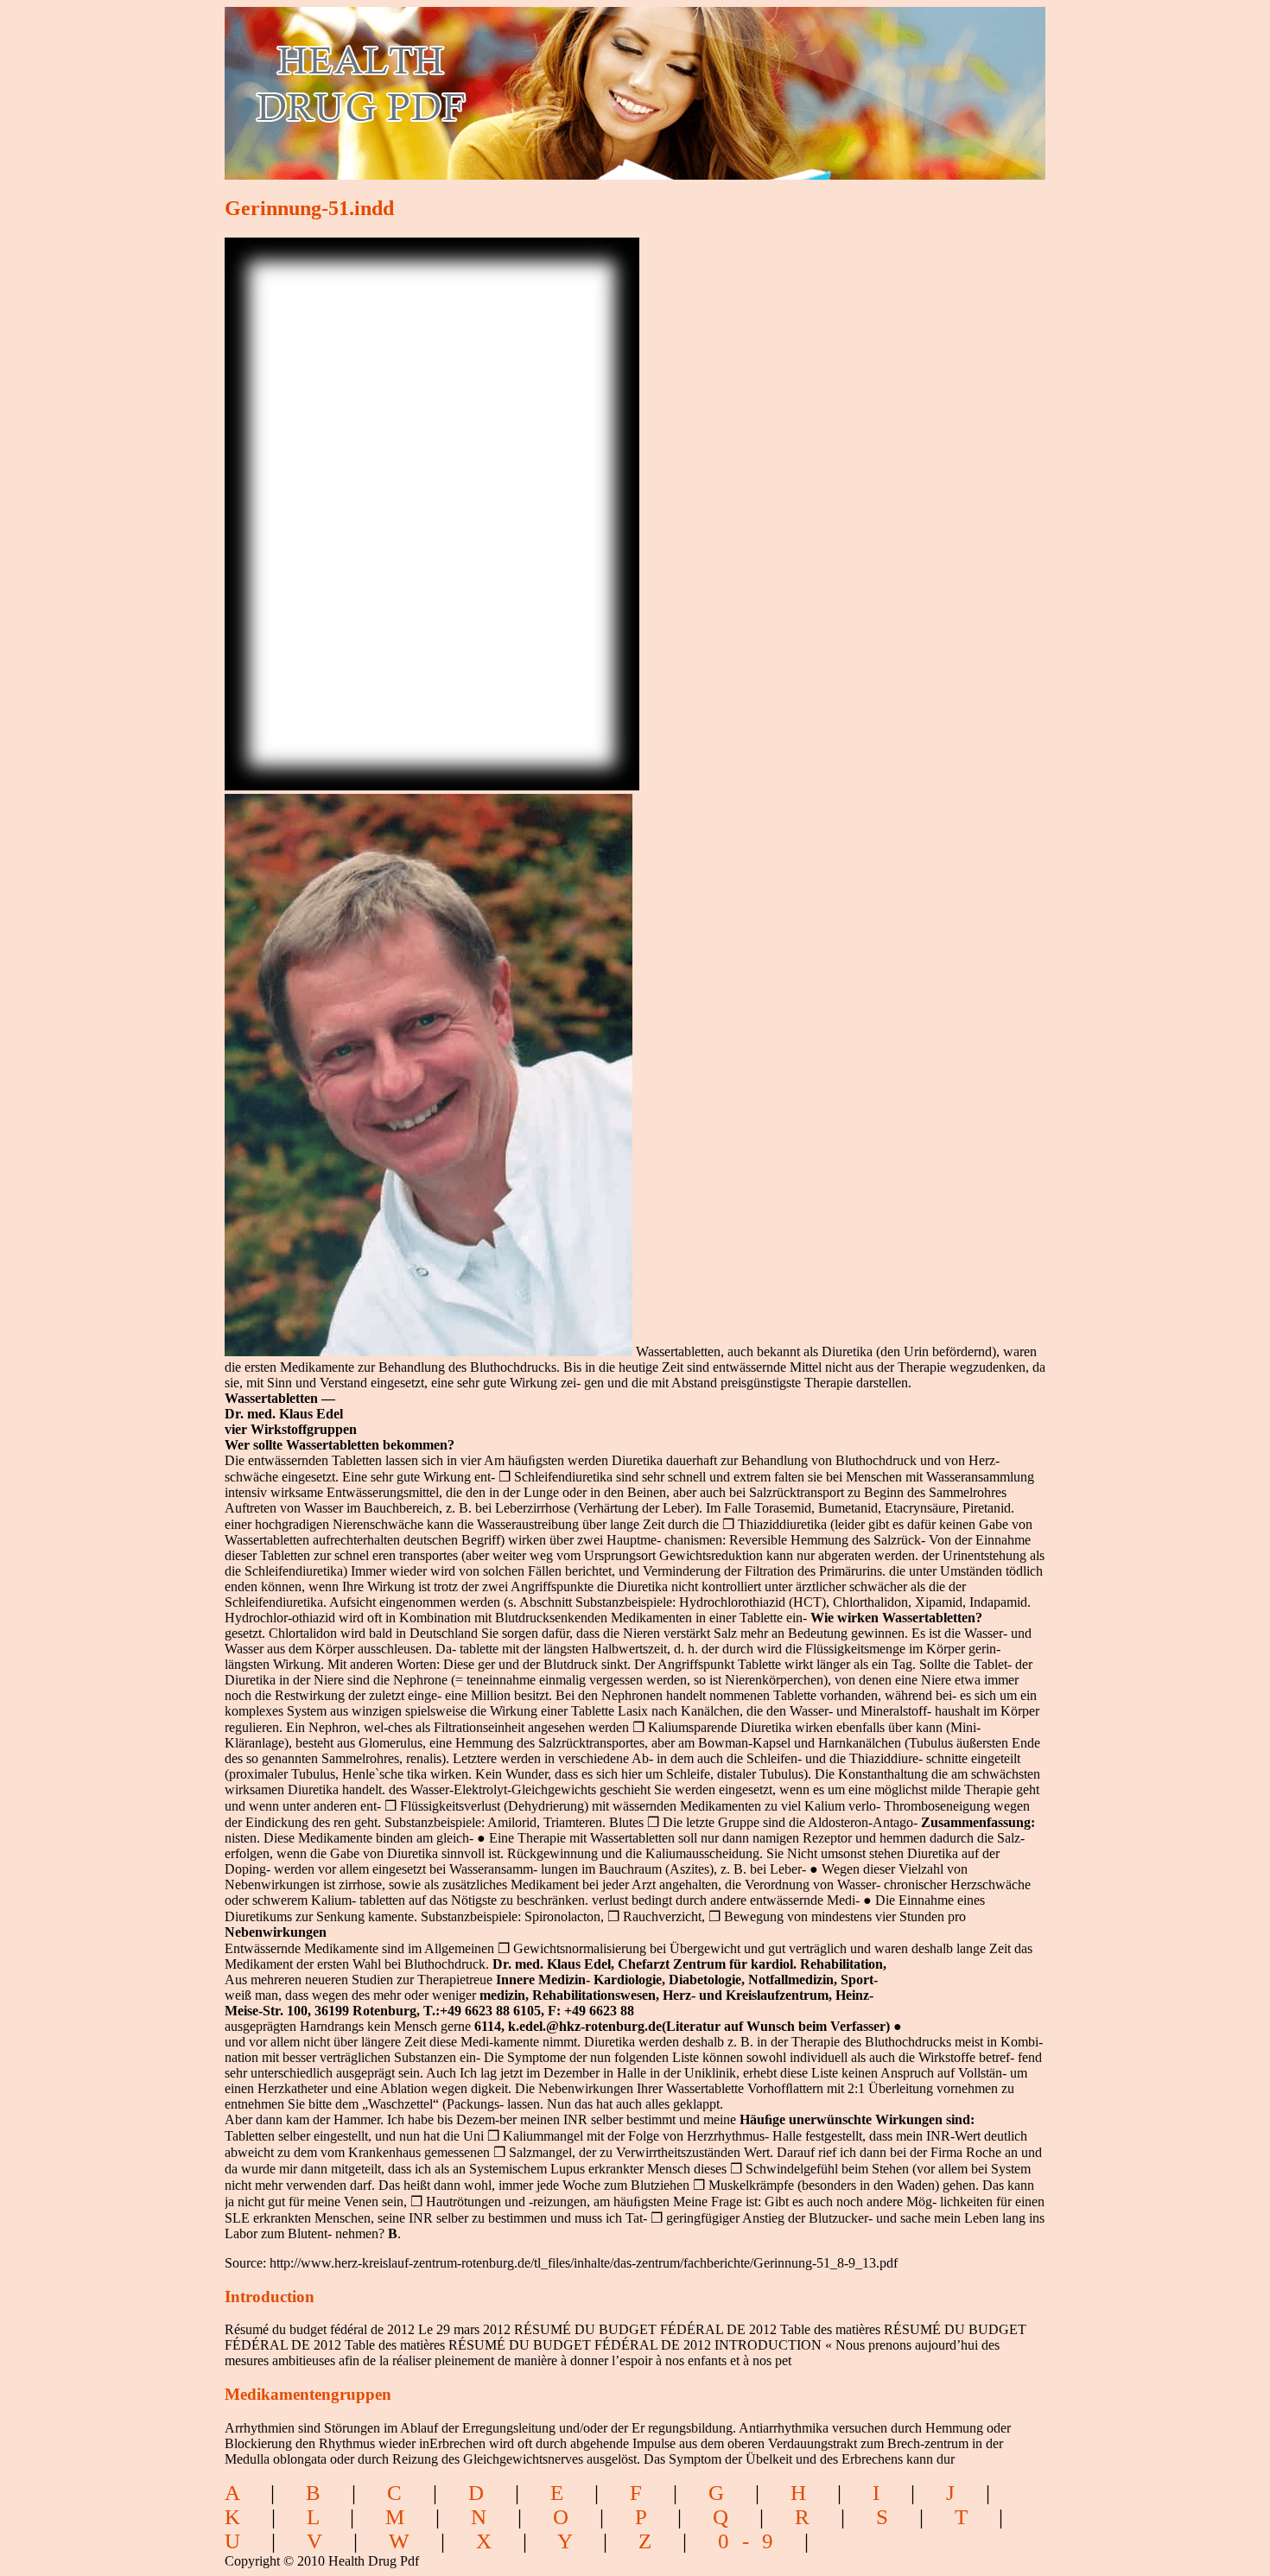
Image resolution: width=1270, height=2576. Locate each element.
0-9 (752, 2541)
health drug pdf (459, 82)
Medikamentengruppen (308, 2394)
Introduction (270, 2297)
